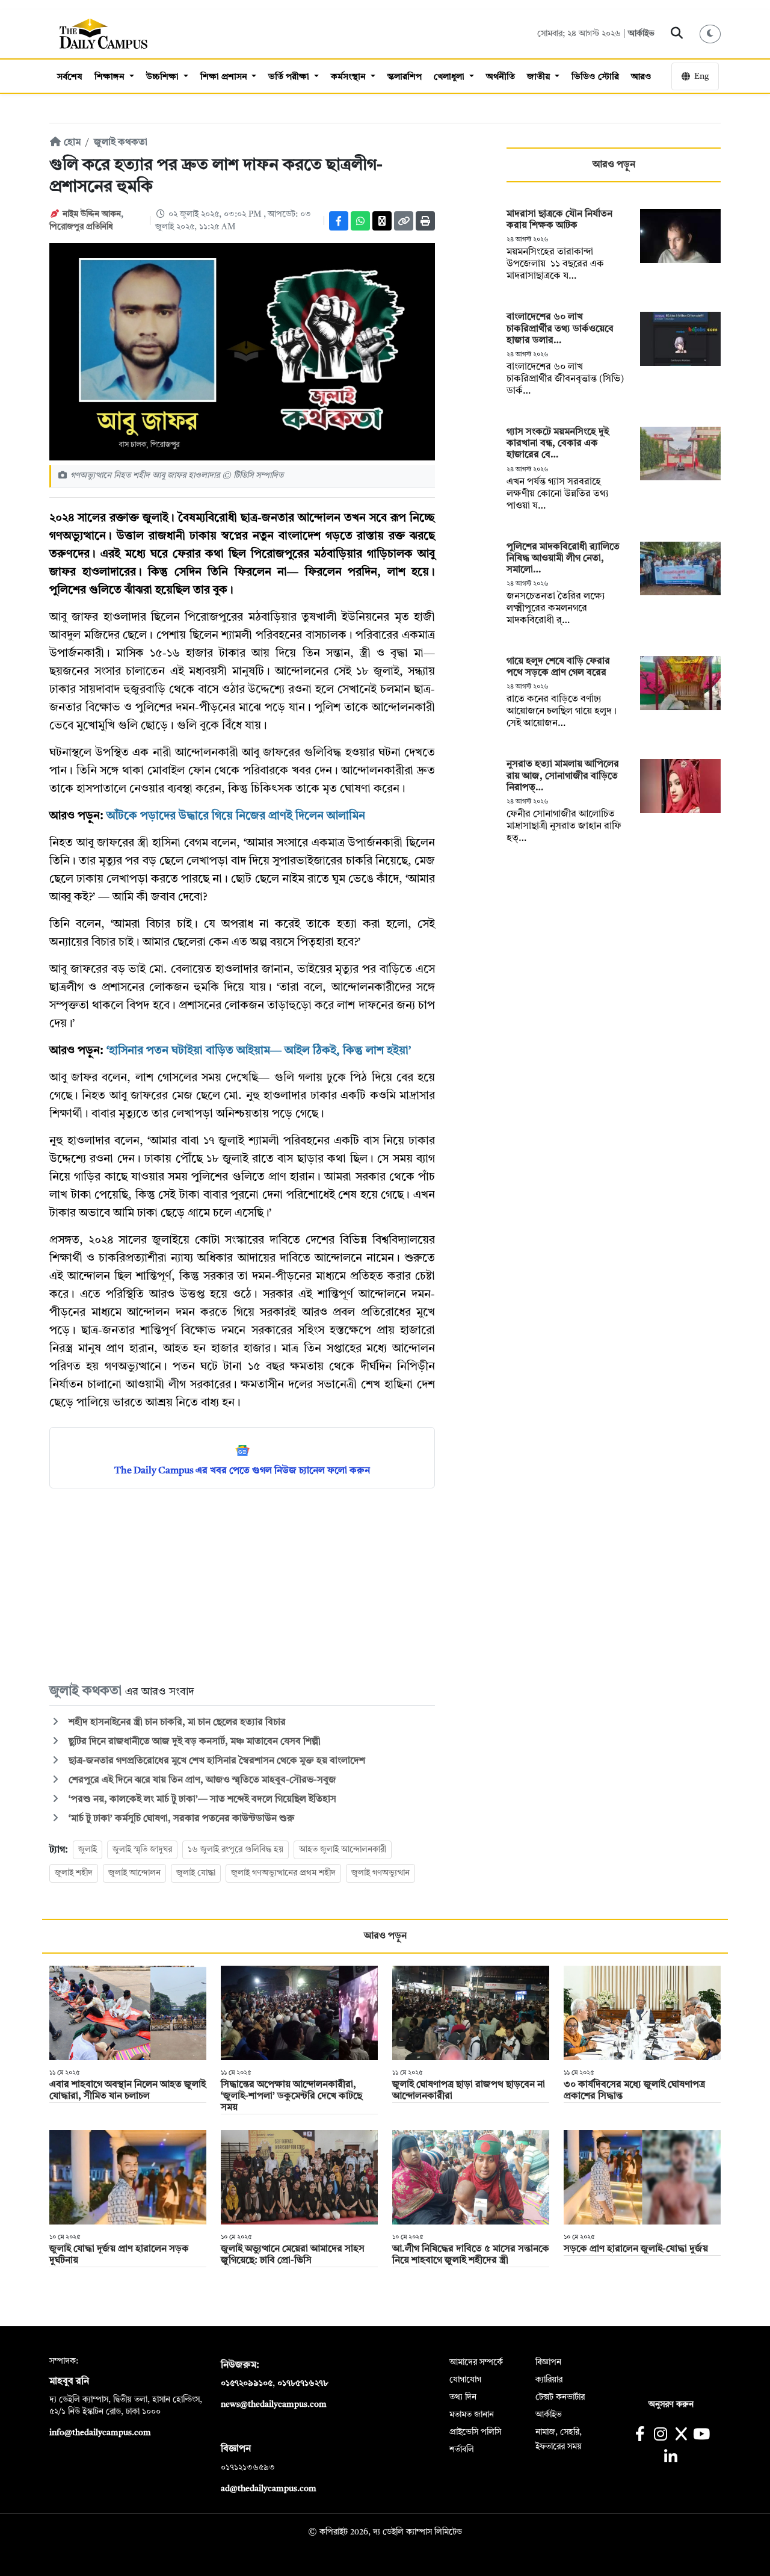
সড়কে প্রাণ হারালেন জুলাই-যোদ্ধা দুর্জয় (636, 2249)
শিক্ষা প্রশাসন (225, 77)
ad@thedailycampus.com (269, 2489)
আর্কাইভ (641, 34)
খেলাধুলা (450, 77)
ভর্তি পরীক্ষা (290, 77)
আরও (641, 77)
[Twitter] (382, 221)
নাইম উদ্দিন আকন (92, 214)
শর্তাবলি (462, 2450)
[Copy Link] (404, 221)
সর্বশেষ (70, 77)
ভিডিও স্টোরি (595, 77)
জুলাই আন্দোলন (134, 1873)
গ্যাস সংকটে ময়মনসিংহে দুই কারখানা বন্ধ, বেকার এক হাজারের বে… (558, 444)
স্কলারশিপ (405, 77)
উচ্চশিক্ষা (164, 77)
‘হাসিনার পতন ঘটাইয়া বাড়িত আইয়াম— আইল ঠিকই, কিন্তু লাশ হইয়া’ (259, 1051)
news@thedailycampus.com (274, 2404)
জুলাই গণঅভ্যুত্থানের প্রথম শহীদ (283, 1873)
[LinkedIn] (670, 2458)
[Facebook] (339, 221)
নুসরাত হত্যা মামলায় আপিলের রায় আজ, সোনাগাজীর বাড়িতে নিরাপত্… (563, 776)
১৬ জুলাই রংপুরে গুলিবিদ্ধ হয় (236, 1850)
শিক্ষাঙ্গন (111, 77)
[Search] (677, 34)
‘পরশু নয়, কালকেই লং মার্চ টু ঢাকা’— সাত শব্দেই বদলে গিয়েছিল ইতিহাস (201, 1800)
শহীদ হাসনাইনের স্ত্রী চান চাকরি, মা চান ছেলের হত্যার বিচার (176, 1723)
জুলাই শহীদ (74, 1873)
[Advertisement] (242, 1585)
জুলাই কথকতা (121, 143)
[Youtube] (702, 2435)
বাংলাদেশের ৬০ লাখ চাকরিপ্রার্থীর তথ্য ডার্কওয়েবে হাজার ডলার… (560, 329)
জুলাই (88, 1850)
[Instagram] (660, 2435)
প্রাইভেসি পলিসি (475, 2432)
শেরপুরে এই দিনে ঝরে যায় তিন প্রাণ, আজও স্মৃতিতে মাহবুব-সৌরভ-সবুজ (201, 1780)
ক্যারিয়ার (549, 2380)
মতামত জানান (472, 2415)
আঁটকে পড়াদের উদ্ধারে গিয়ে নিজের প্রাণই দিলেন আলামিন (236, 816)
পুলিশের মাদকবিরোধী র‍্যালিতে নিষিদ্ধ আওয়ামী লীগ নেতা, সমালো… (563, 559)
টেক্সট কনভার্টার (560, 2397)
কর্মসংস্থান (350, 77)
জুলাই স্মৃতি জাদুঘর (142, 1850)
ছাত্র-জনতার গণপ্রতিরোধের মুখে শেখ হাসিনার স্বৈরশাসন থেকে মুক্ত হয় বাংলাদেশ (216, 1761)
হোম (71, 143)
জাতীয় (540, 77)
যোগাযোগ (465, 2380)
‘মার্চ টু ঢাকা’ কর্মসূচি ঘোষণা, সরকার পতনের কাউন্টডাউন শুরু (180, 1819)
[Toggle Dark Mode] (710, 34)
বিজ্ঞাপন (548, 2362)
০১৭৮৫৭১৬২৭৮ (303, 2383)
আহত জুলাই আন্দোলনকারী (343, 1850)
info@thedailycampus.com (100, 2433)
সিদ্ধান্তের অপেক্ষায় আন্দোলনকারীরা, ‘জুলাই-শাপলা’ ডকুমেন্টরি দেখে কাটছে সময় (291, 2096)
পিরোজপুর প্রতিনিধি (81, 227)
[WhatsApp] (360, 221)
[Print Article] (425, 221)
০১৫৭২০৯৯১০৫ (247, 2383)
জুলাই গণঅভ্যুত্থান (380, 1873)
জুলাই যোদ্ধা (196, 1873)
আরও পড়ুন (614, 165)
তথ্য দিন (463, 2397)
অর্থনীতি (500, 77)
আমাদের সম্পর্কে (476, 2362)
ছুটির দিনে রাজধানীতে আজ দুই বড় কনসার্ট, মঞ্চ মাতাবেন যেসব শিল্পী (193, 1742)
